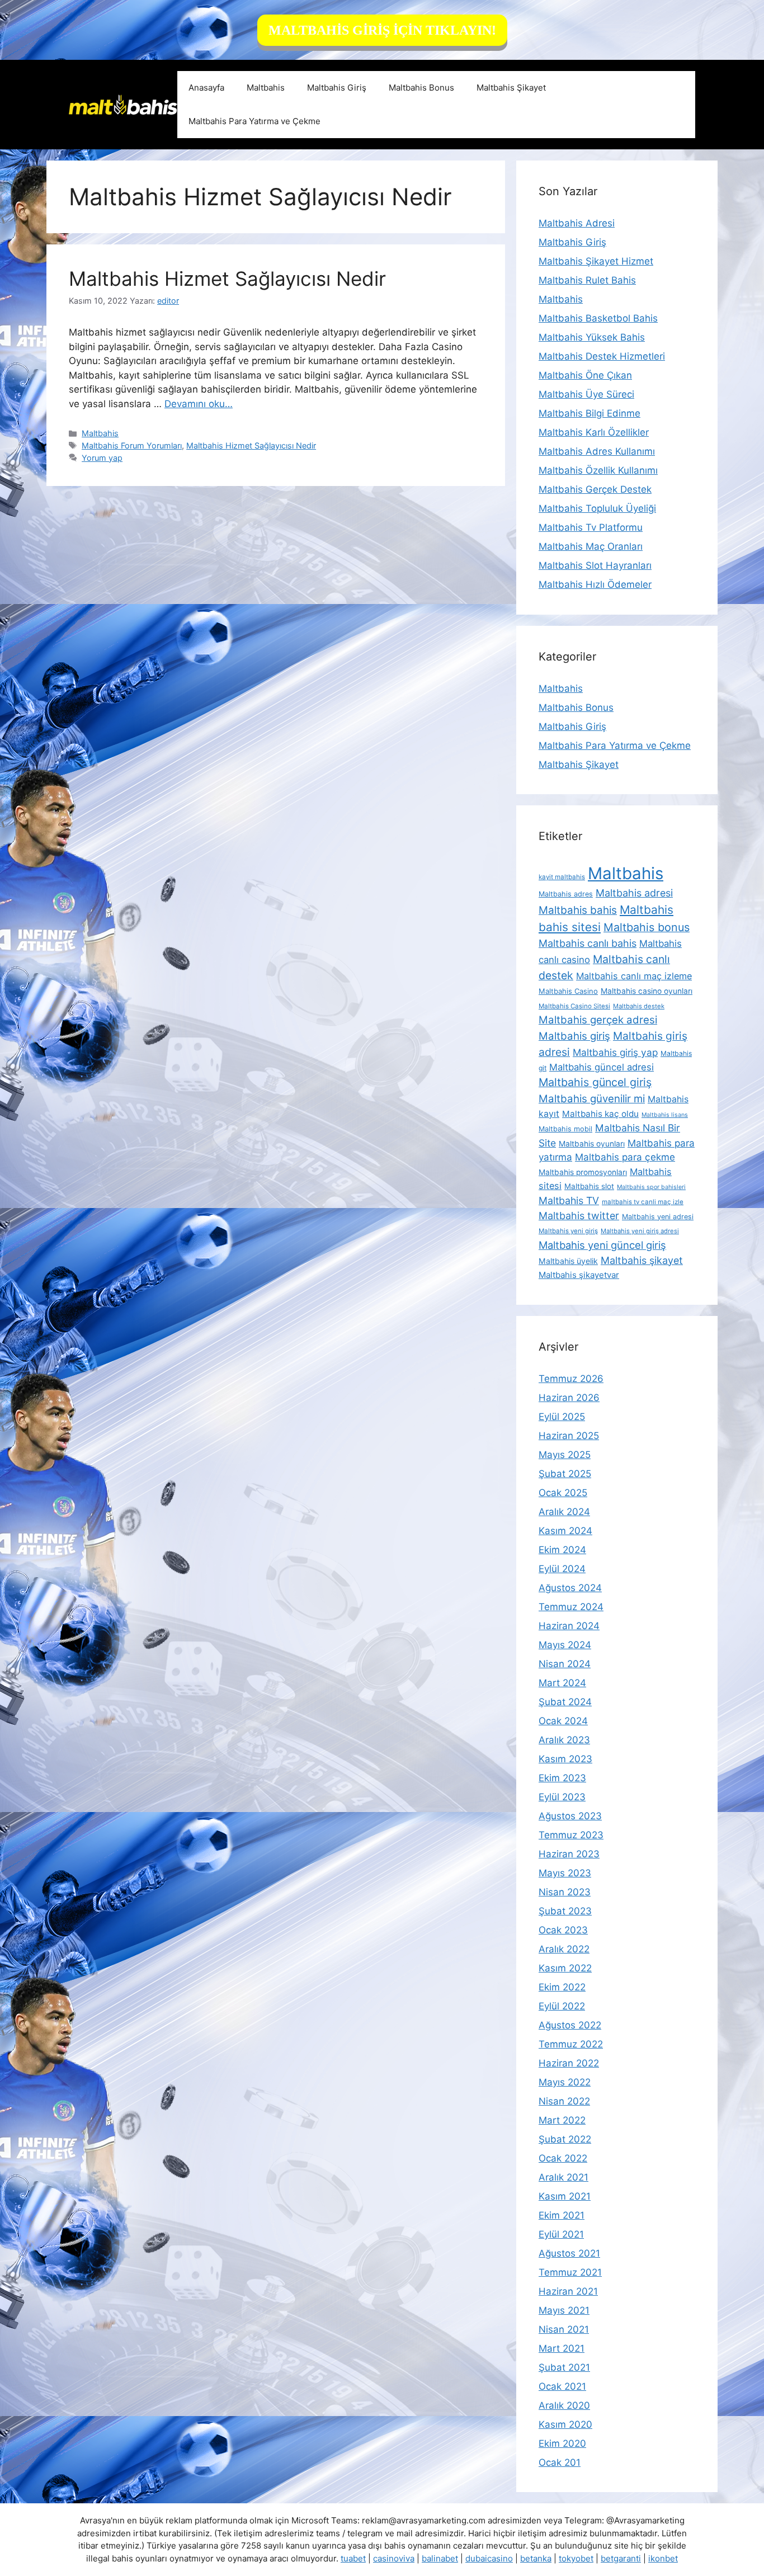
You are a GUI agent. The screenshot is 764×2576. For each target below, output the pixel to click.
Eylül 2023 (562, 1797)
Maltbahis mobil (565, 1129)
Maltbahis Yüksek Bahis (592, 337)
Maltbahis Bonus (421, 88)
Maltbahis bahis (578, 910)
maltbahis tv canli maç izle (643, 1202)
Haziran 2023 (569, 1854)
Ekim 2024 (562, 1550)
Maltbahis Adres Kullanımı (597, 451)
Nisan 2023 (565, 1892)
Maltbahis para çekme (625, 1157)
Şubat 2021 (564, 2367)
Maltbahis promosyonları (583, 1172)
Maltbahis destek (639, 1006)
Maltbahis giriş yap (615, 1052)
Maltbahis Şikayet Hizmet (596, 261)
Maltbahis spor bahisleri (651, 1187)
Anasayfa (206, 88)
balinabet (440, 2558)
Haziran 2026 (569, 1398)
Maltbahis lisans (665, 1115)
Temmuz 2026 (571, 1379)
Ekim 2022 (562, 1987)
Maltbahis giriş (574, 1036)
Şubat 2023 (565, 1911)
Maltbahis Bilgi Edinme (589, 413)
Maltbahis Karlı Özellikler (594, 432)
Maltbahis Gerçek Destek (595, 489)
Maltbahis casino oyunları (647, 991)
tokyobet (576, 2558)
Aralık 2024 (564, 1512)
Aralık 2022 (564, 1949)
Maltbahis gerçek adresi (598, 1020)
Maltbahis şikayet (642, 1260)
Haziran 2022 (569, 2063)
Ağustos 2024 (570, 1588)
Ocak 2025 (563, 1493)
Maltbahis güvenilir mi (592, 1098)
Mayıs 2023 (565, 1873)
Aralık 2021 (563, 2177)
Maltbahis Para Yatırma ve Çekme (254, 121)
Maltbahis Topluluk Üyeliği (597, 508)
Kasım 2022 (565, 1968)
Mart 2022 (562, 2120)
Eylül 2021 (561, 2234)
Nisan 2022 (564, 2101)
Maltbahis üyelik (568, 1261)
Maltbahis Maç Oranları (591, 546)
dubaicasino (489, 2558)
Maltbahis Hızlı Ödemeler (595, 584)
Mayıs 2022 (565, 2082)
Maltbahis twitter (579, 1216)
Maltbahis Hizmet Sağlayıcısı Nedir (227, 279)
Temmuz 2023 (571, 1835)
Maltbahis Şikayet (511, 88)
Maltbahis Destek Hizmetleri (602, 356)
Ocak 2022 (563, 2158)
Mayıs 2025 (565, 1455)
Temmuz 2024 (571, 1607)
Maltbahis (266, 88)
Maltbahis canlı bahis (588, 943)
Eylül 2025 (562, 1417)
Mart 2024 (562, 1683)
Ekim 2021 (562, 2215)
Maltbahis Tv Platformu (591, 527)
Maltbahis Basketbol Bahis (598, 318)
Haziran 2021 (568, 2291)
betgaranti (621, 2558)
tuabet (353, 2558)
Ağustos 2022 (570, 2025)
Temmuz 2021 (570, 2272)
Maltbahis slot (589, 1186)
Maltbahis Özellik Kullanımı (598, 470)
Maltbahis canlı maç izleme (634, 976)
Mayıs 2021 (564, 2310)
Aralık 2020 (564, 2405)
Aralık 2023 (564, 1740)
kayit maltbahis (562, 877)
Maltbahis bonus (647, 927)
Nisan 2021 (564, 2329)
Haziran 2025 (569, 1436)
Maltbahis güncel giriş (595, 1082)
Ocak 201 (560, 2462)
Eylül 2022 (562, 2006)
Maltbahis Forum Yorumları (132, 445)
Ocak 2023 (563, 1930)
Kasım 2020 (565, 2424)
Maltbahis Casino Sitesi (574, 1006)
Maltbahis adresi (634, 893)
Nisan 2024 (565, 1664)
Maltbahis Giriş (337, 88)
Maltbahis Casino (568, 991)
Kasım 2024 (565, 1531)
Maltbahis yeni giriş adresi (640, 1231)
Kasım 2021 (565, 2196)
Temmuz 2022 (571, 2044)
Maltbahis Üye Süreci (586, 394)
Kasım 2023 (565, 1759)
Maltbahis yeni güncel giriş (602, 1245)
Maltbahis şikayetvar (579, 1275)
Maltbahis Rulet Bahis (587, 280)
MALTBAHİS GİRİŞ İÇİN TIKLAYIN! (382, 30)
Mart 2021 (562, 2348)
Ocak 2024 (563, 1721)
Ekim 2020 (562, 2443)
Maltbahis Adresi (577, 223)
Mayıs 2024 (565, 1645)
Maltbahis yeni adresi (658, 1217)
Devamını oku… (199, 404)
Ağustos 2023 (570, 1816)
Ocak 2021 (562, 2386)
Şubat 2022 (565, 2139)
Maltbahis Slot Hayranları (595, 565)
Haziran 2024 (569, 1626)
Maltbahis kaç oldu (600, 1114)
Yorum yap (102, 458)
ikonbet (663, 2558)
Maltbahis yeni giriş (568, 1231)
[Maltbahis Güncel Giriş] (123, 104)
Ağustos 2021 (569, 2253)
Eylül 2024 (562, 1569)
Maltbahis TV (569, 1200)
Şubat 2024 (565, 1702)
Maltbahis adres (566, 894)
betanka (536, 2558)
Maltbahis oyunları (592, 1144)
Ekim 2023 (562, 1778)
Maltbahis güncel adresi (602, 1067)
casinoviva (394, 2558)
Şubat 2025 (565, 1474)
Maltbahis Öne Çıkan (585, 375)
